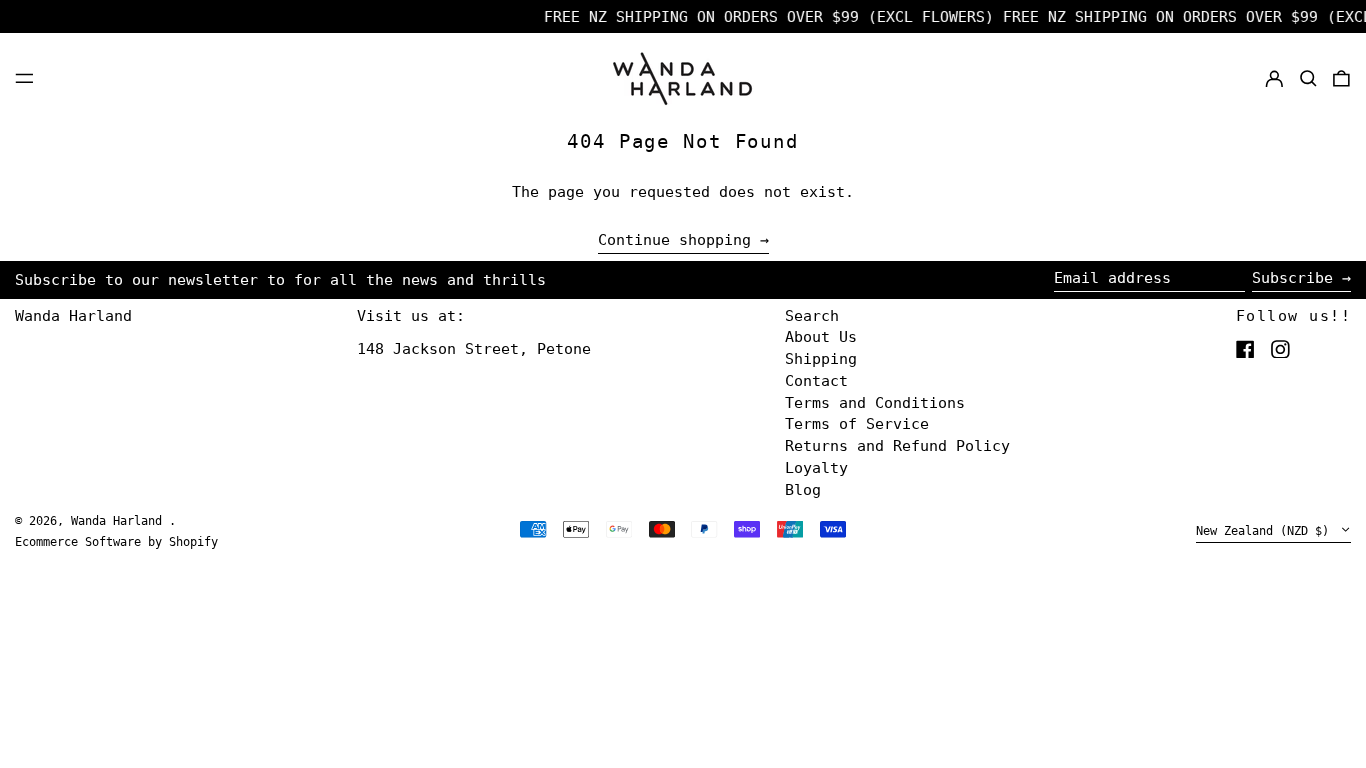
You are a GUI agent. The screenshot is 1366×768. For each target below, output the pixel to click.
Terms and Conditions (875, 403)
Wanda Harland (73, 316)
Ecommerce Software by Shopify (116, 542)
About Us (821, 337)
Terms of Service (857, 424)
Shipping (821, 359)
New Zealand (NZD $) (1266, 531)
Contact (816, 381)
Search (812, 316)
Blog (803, 490)
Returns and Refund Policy (897, 446)
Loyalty (816, 468)
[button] (1308, 78)
